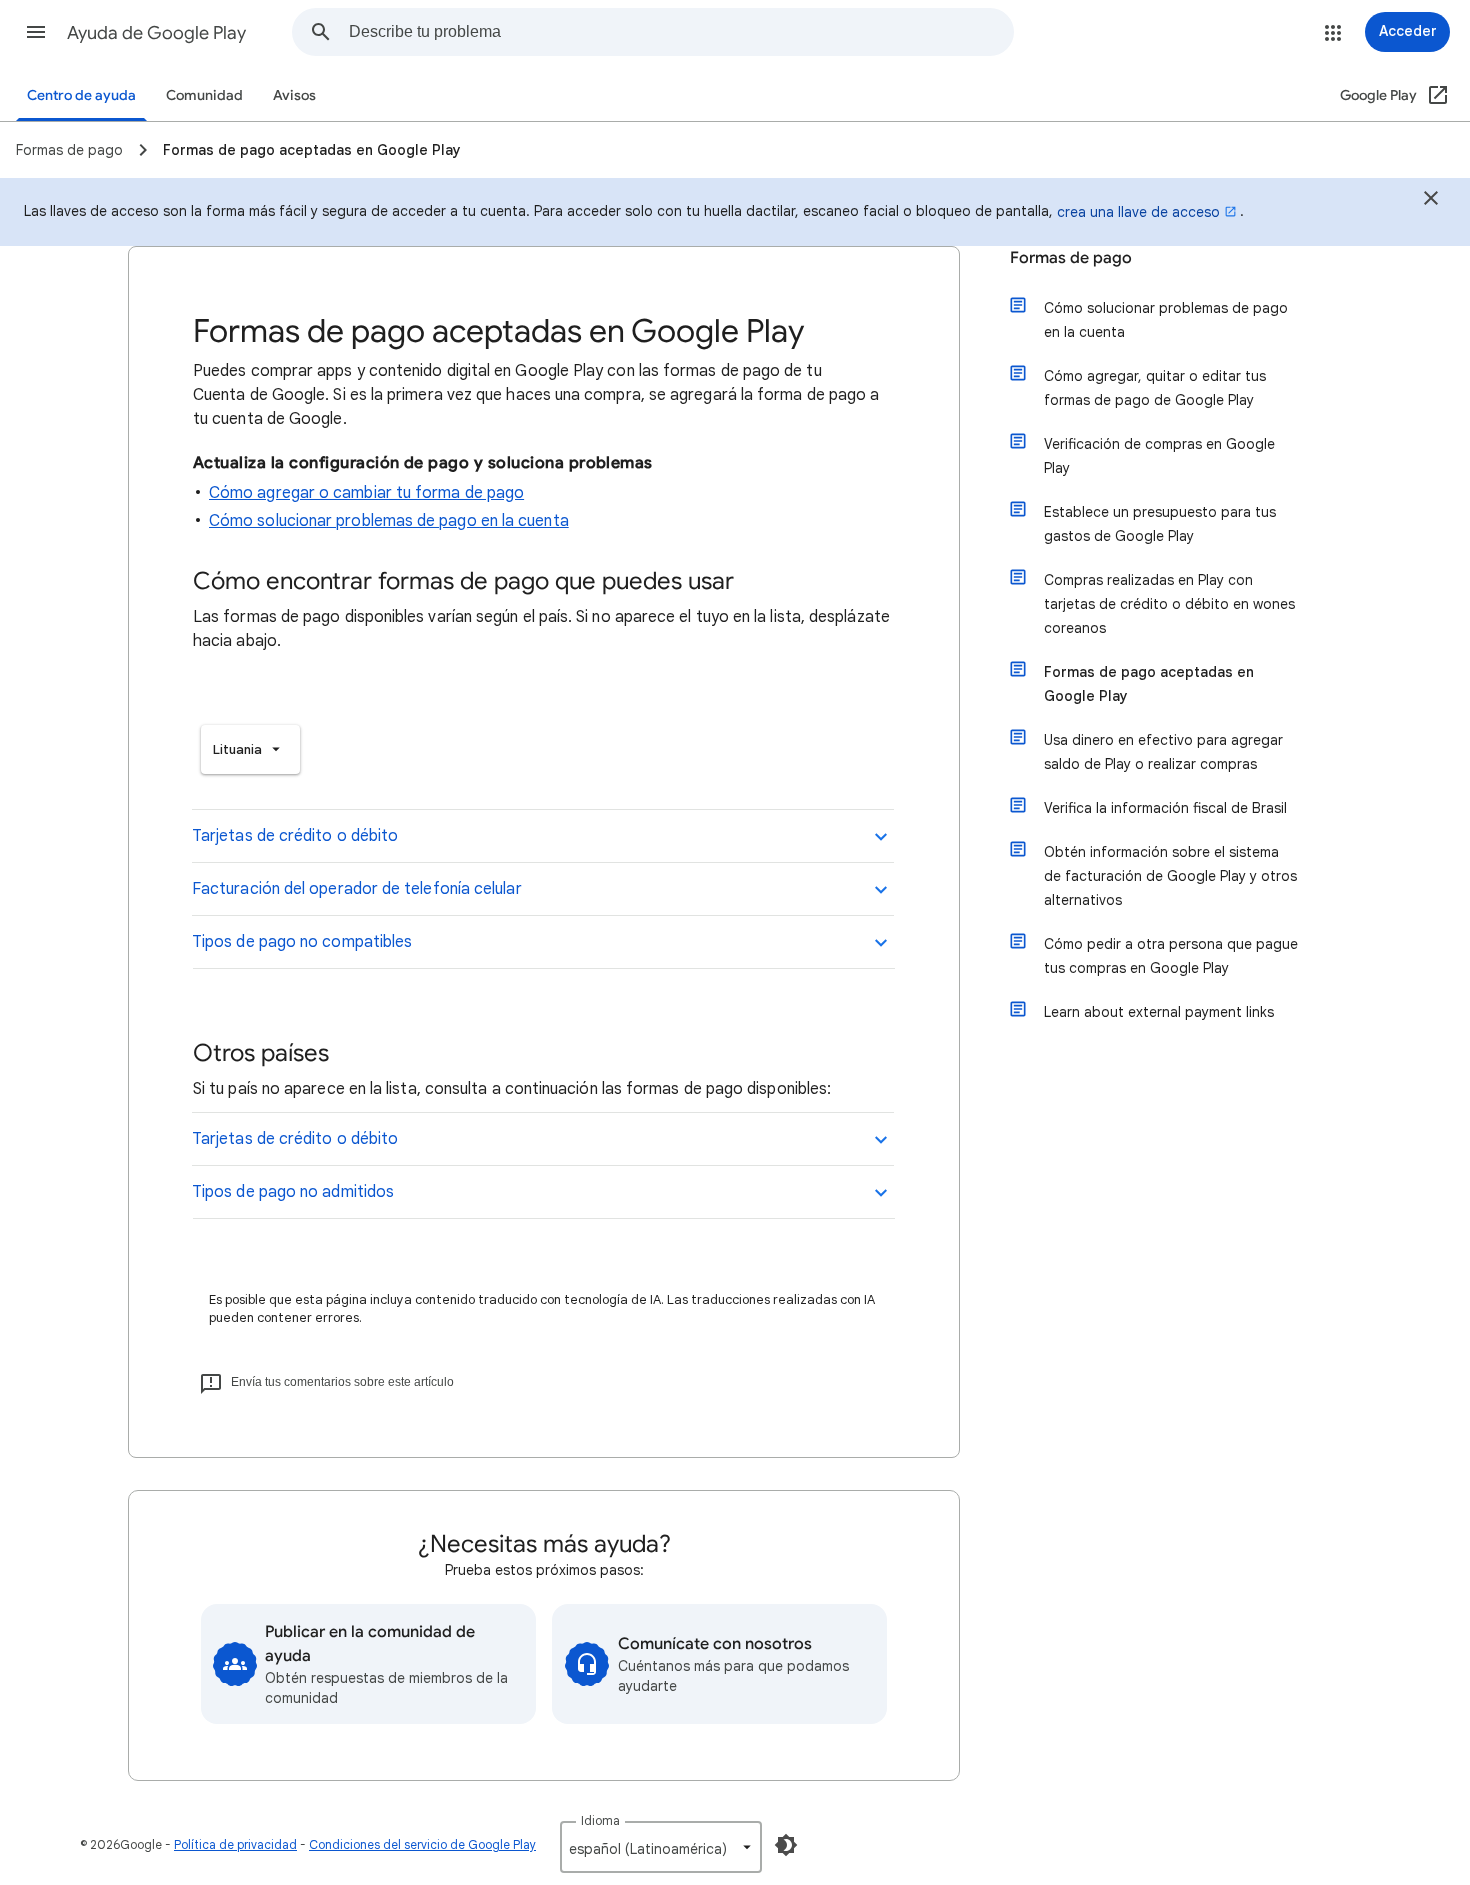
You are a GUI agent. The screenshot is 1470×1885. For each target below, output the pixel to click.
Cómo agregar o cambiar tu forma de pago (366, 493)
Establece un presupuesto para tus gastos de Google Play (1160, 524)
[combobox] (681, 32)
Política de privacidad (235, 1844)
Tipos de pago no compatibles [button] (302, 942)
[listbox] (250, 749)
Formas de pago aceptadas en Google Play (1149, 684)
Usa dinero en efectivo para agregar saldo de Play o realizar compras (1163, 752)
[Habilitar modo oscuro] (786, 1845)
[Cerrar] (1431, 201)
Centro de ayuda (81, 95)
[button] (36, 32)
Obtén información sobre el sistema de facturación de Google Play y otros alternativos (1170, 876)
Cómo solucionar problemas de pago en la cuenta (389, 521)
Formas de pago (1071, 258)
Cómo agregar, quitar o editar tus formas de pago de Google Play (1155, 388)
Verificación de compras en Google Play (1159, 456)
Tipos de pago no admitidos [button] (293, 1192)
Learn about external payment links (1159, 1012)
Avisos (294, 95)
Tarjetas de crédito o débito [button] (295, 836)
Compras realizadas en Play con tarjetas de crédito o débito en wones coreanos (1169, 604)
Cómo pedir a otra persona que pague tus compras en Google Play (1171, 956)
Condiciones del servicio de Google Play (422, 1844)
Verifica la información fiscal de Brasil (1165, 808)
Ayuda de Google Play (156, 33)
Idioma (600, 1820)
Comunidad (204, 95)
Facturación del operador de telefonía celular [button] (357, 889)
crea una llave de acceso (1138, 212)
